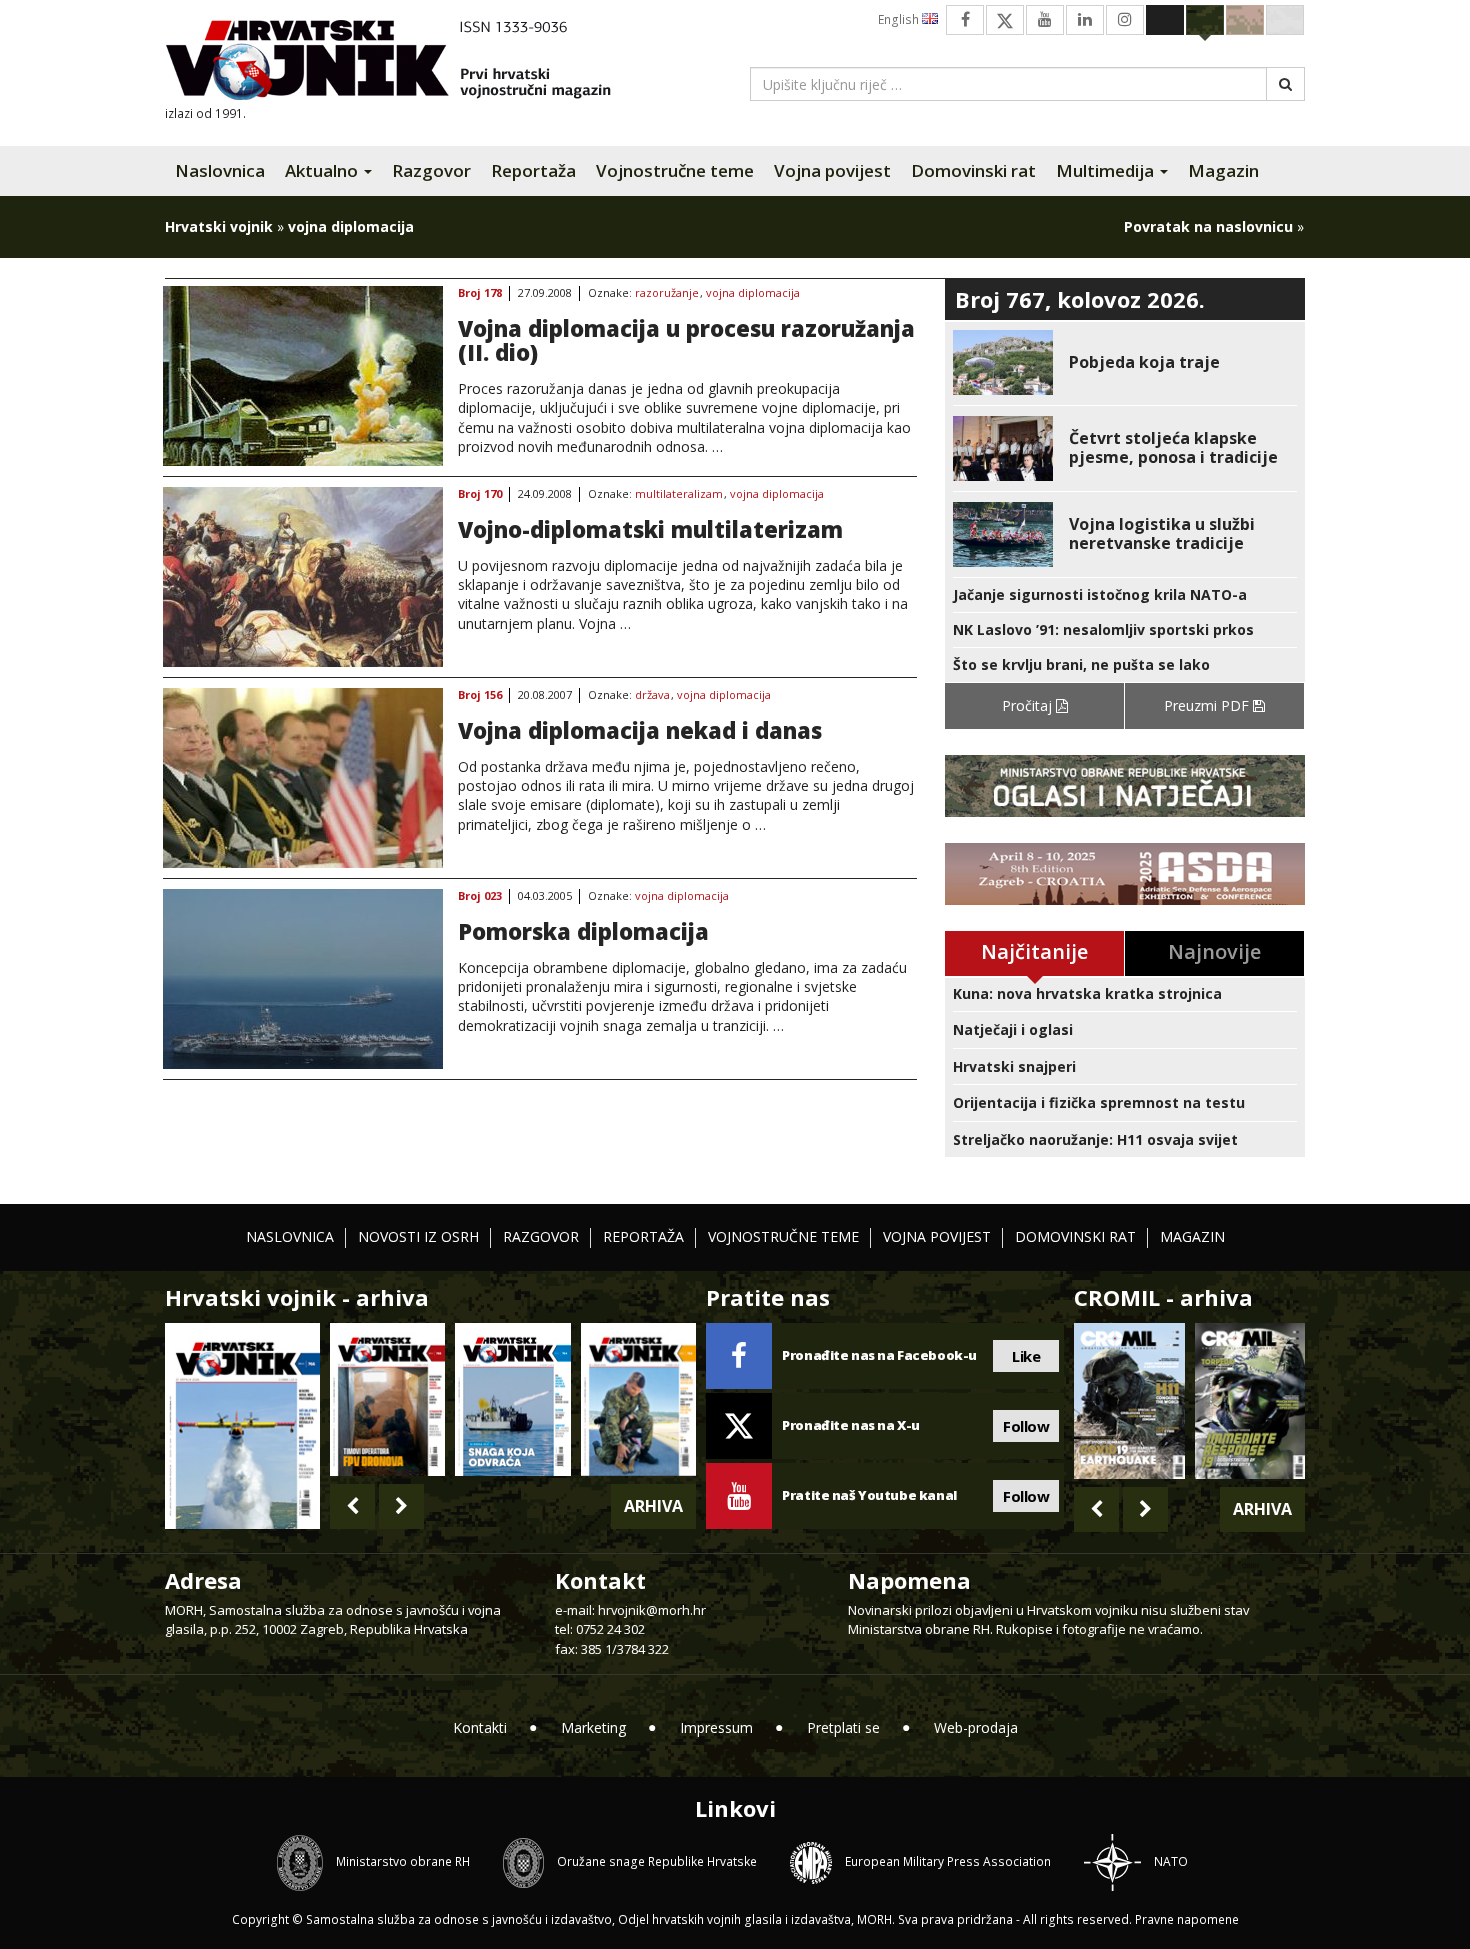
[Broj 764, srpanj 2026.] (512, 1399)
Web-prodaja (976, 1727)
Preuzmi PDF (1208, 705)
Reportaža (533, 170)
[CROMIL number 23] (1129, 1401)
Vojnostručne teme (675, 170)
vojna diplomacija (753, 293)
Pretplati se (843, 1727)
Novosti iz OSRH (418, 1236)
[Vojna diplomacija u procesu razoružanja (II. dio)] (303, 376)
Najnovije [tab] (1214, 951)
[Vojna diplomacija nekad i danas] (303, 778)
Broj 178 (480, 293)
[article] (1125, 362)
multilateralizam (679, 494)
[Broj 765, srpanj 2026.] (387, 1399)
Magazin (1223, 170)
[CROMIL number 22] (1250, 1401)
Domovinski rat (973, 170)
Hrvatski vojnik (219, 226)
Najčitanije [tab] (1034, 951)
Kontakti (480, 1727)
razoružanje (667, 293)
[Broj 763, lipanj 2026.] (638, 1399)
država (652, 695)
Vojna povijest (832, 170)
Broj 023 (480, 896)
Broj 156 (480, 695)
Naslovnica (220, 170)
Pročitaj (1029, 705)
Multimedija (1107, 170)
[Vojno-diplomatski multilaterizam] (303, 577)
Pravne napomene (1187, 1919)
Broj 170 (480, 494)
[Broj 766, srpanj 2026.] (242, 1424)
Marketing (593, 1727)
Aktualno (323, 170)
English (900, 19)
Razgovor (431, 170)
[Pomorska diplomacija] (303, 979)
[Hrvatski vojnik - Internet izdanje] (402, 62)
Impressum (716, 1727)
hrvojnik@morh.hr (652, 1610)
